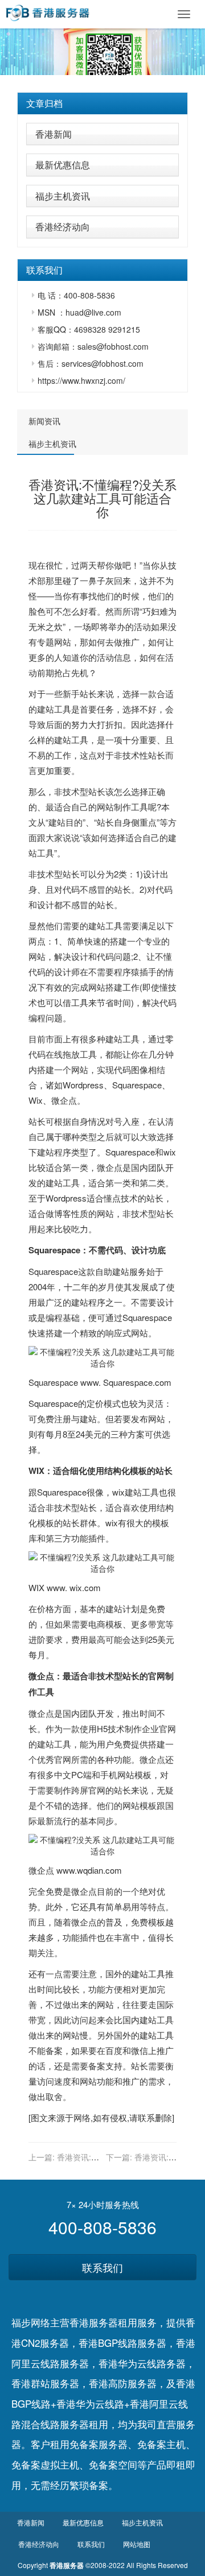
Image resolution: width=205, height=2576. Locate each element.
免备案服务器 (99, 2444)
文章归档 (44, 103)
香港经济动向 (63, 227)
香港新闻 (54, 134)
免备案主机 (161, 2444)
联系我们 (102, 2267)
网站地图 (137, 2544)
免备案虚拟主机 (45, 2464)
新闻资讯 (44, 421)
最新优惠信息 (63, 165)
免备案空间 (113, 2464)
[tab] (102, 103)
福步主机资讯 (63, 196)
